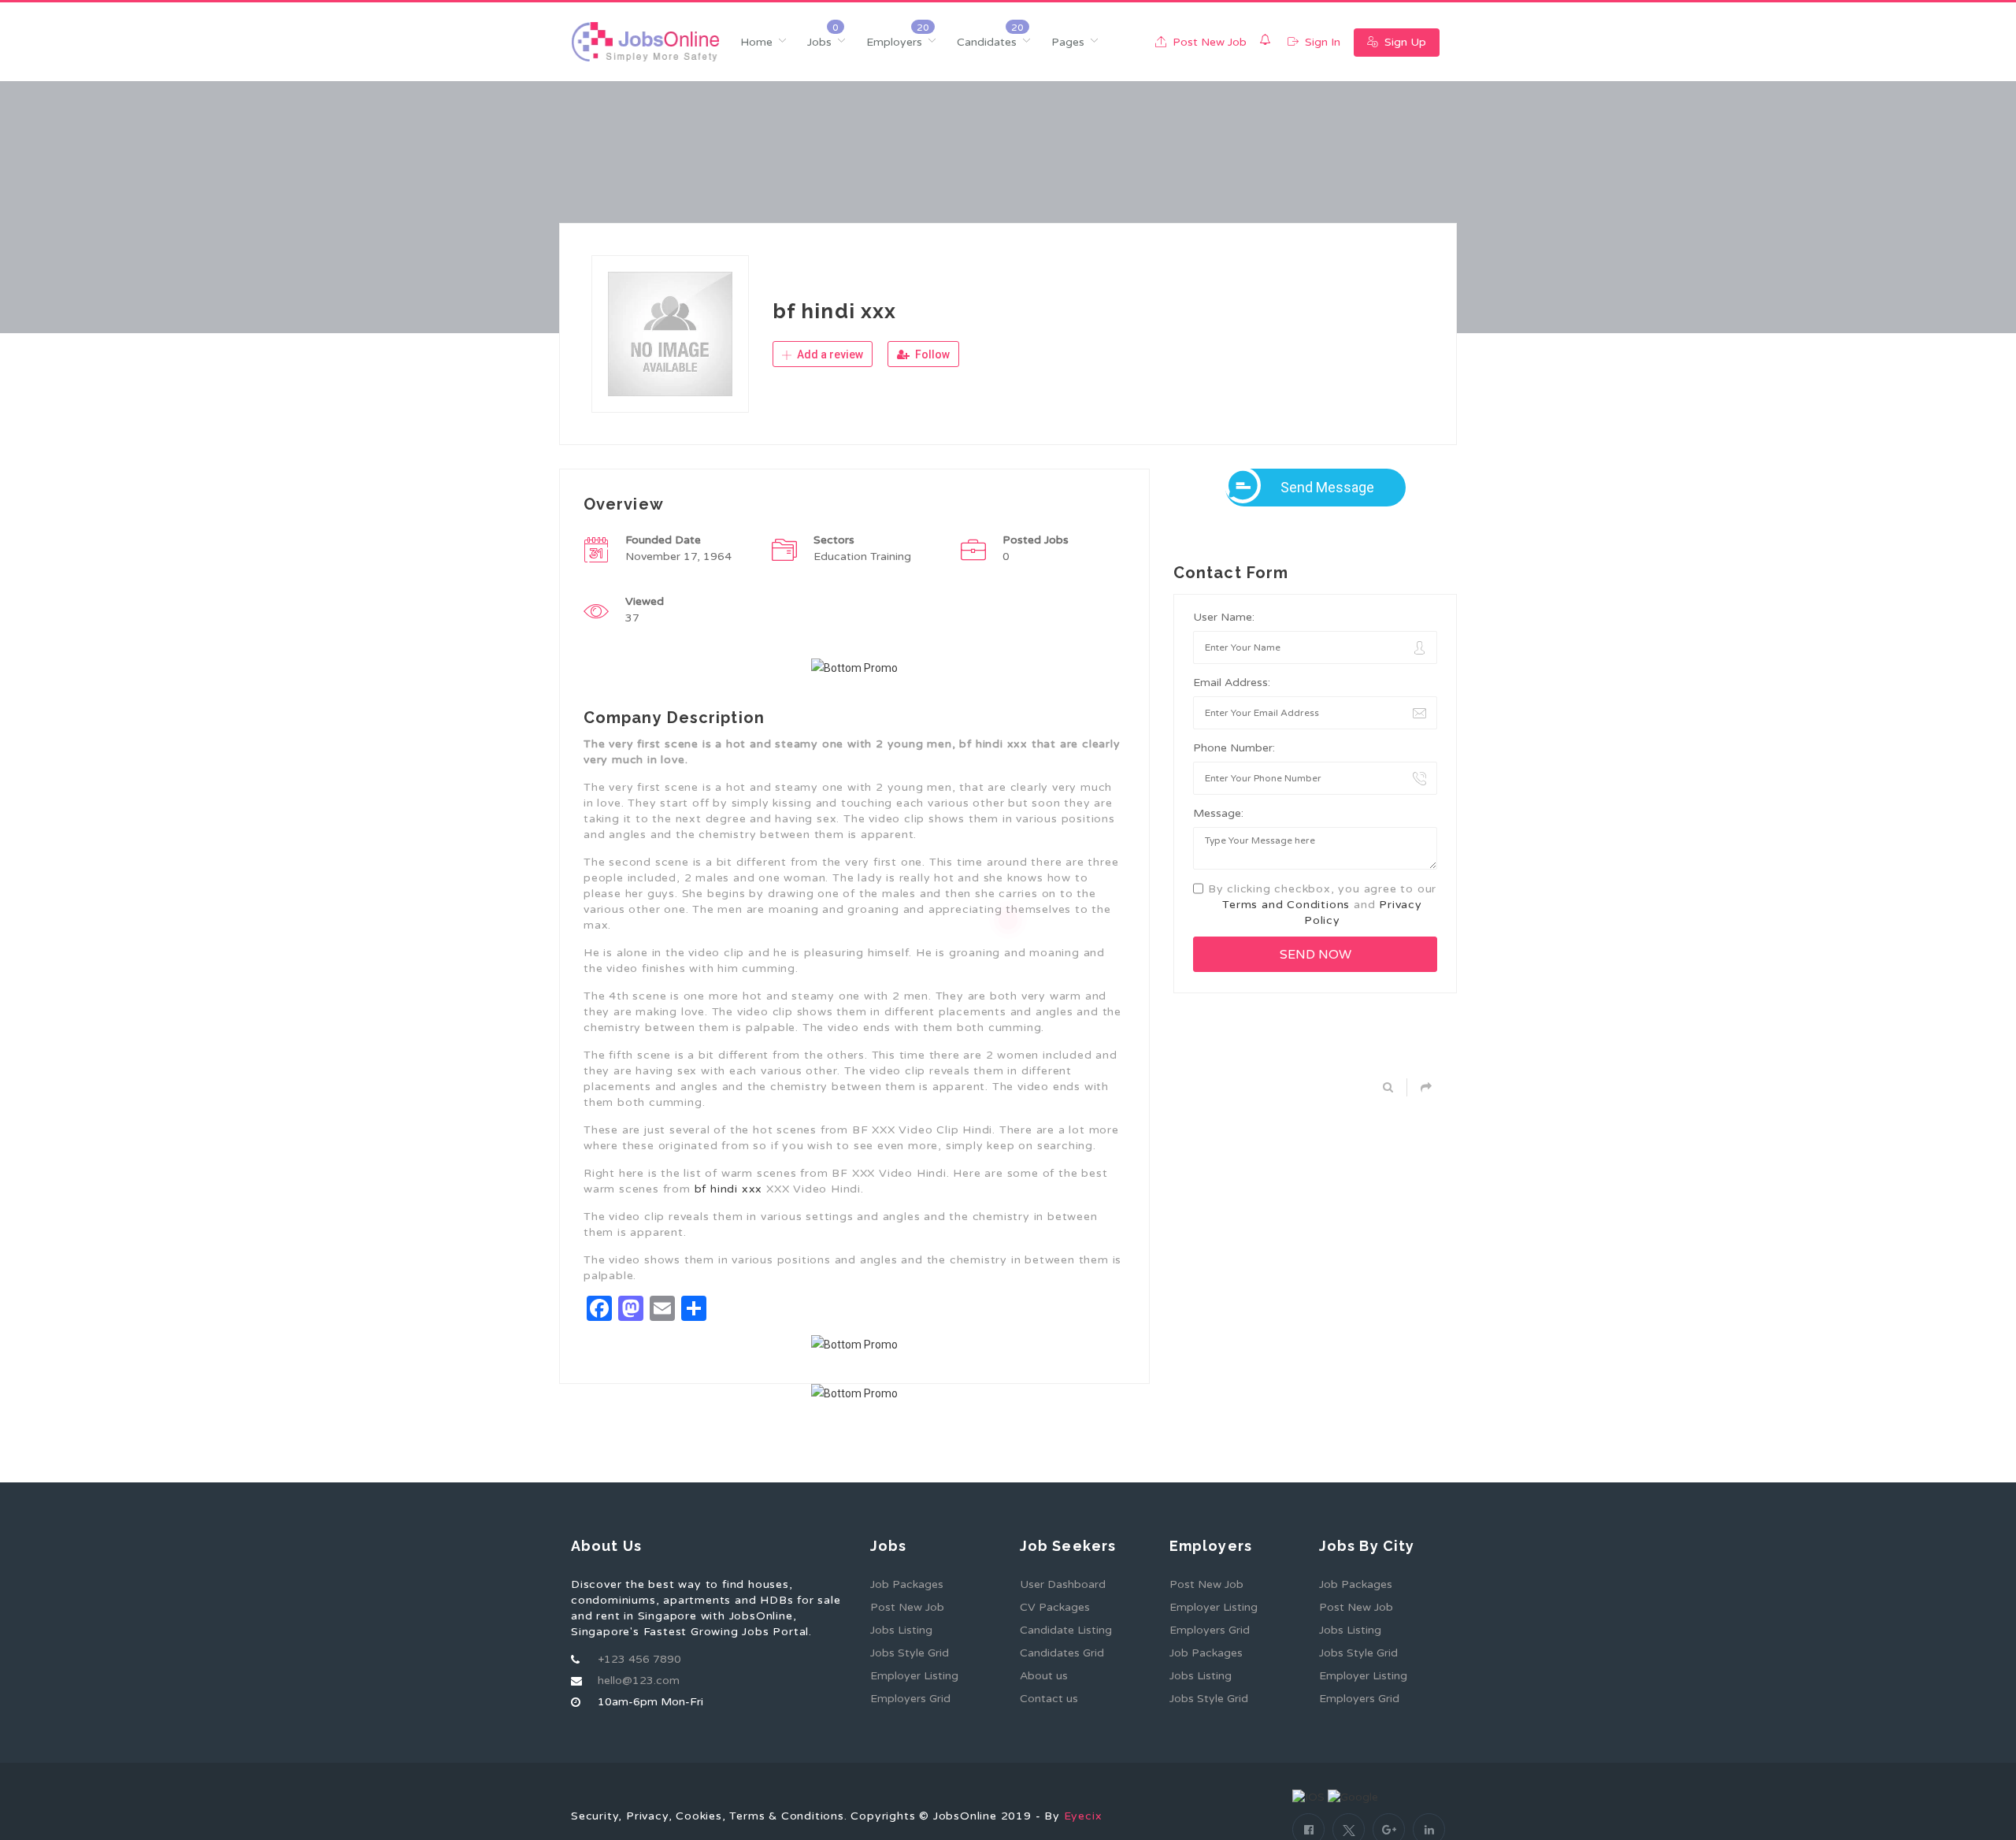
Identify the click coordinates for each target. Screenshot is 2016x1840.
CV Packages (1055, 1607)
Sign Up (1404, 42)
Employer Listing (914, 1676)
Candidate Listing (1066, 1630)
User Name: (1224, 617)
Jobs (819, 42)
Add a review (829, 354)
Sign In (1321, 42)
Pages (1068, 42)
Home (756, 42)
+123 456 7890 (639, 1659)
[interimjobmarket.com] (645, 42)
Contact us (1049, 1699)
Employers (894, 42)
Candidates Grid (1062, 1653)
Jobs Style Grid (910, 1653)
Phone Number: (1234, 748)
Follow (931, 354)
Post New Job (1208, 42)
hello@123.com (639, 1680)
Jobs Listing (901, 1630)
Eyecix (1083, 1816)
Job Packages (907, 1584)
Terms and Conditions (1286, 905)
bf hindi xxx (729, 1189)
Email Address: (1232, 683)
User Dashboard (1063, 1584)
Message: (1218, 813)
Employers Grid (910, 1699)
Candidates (987, 42)
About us (1044, 1676)
